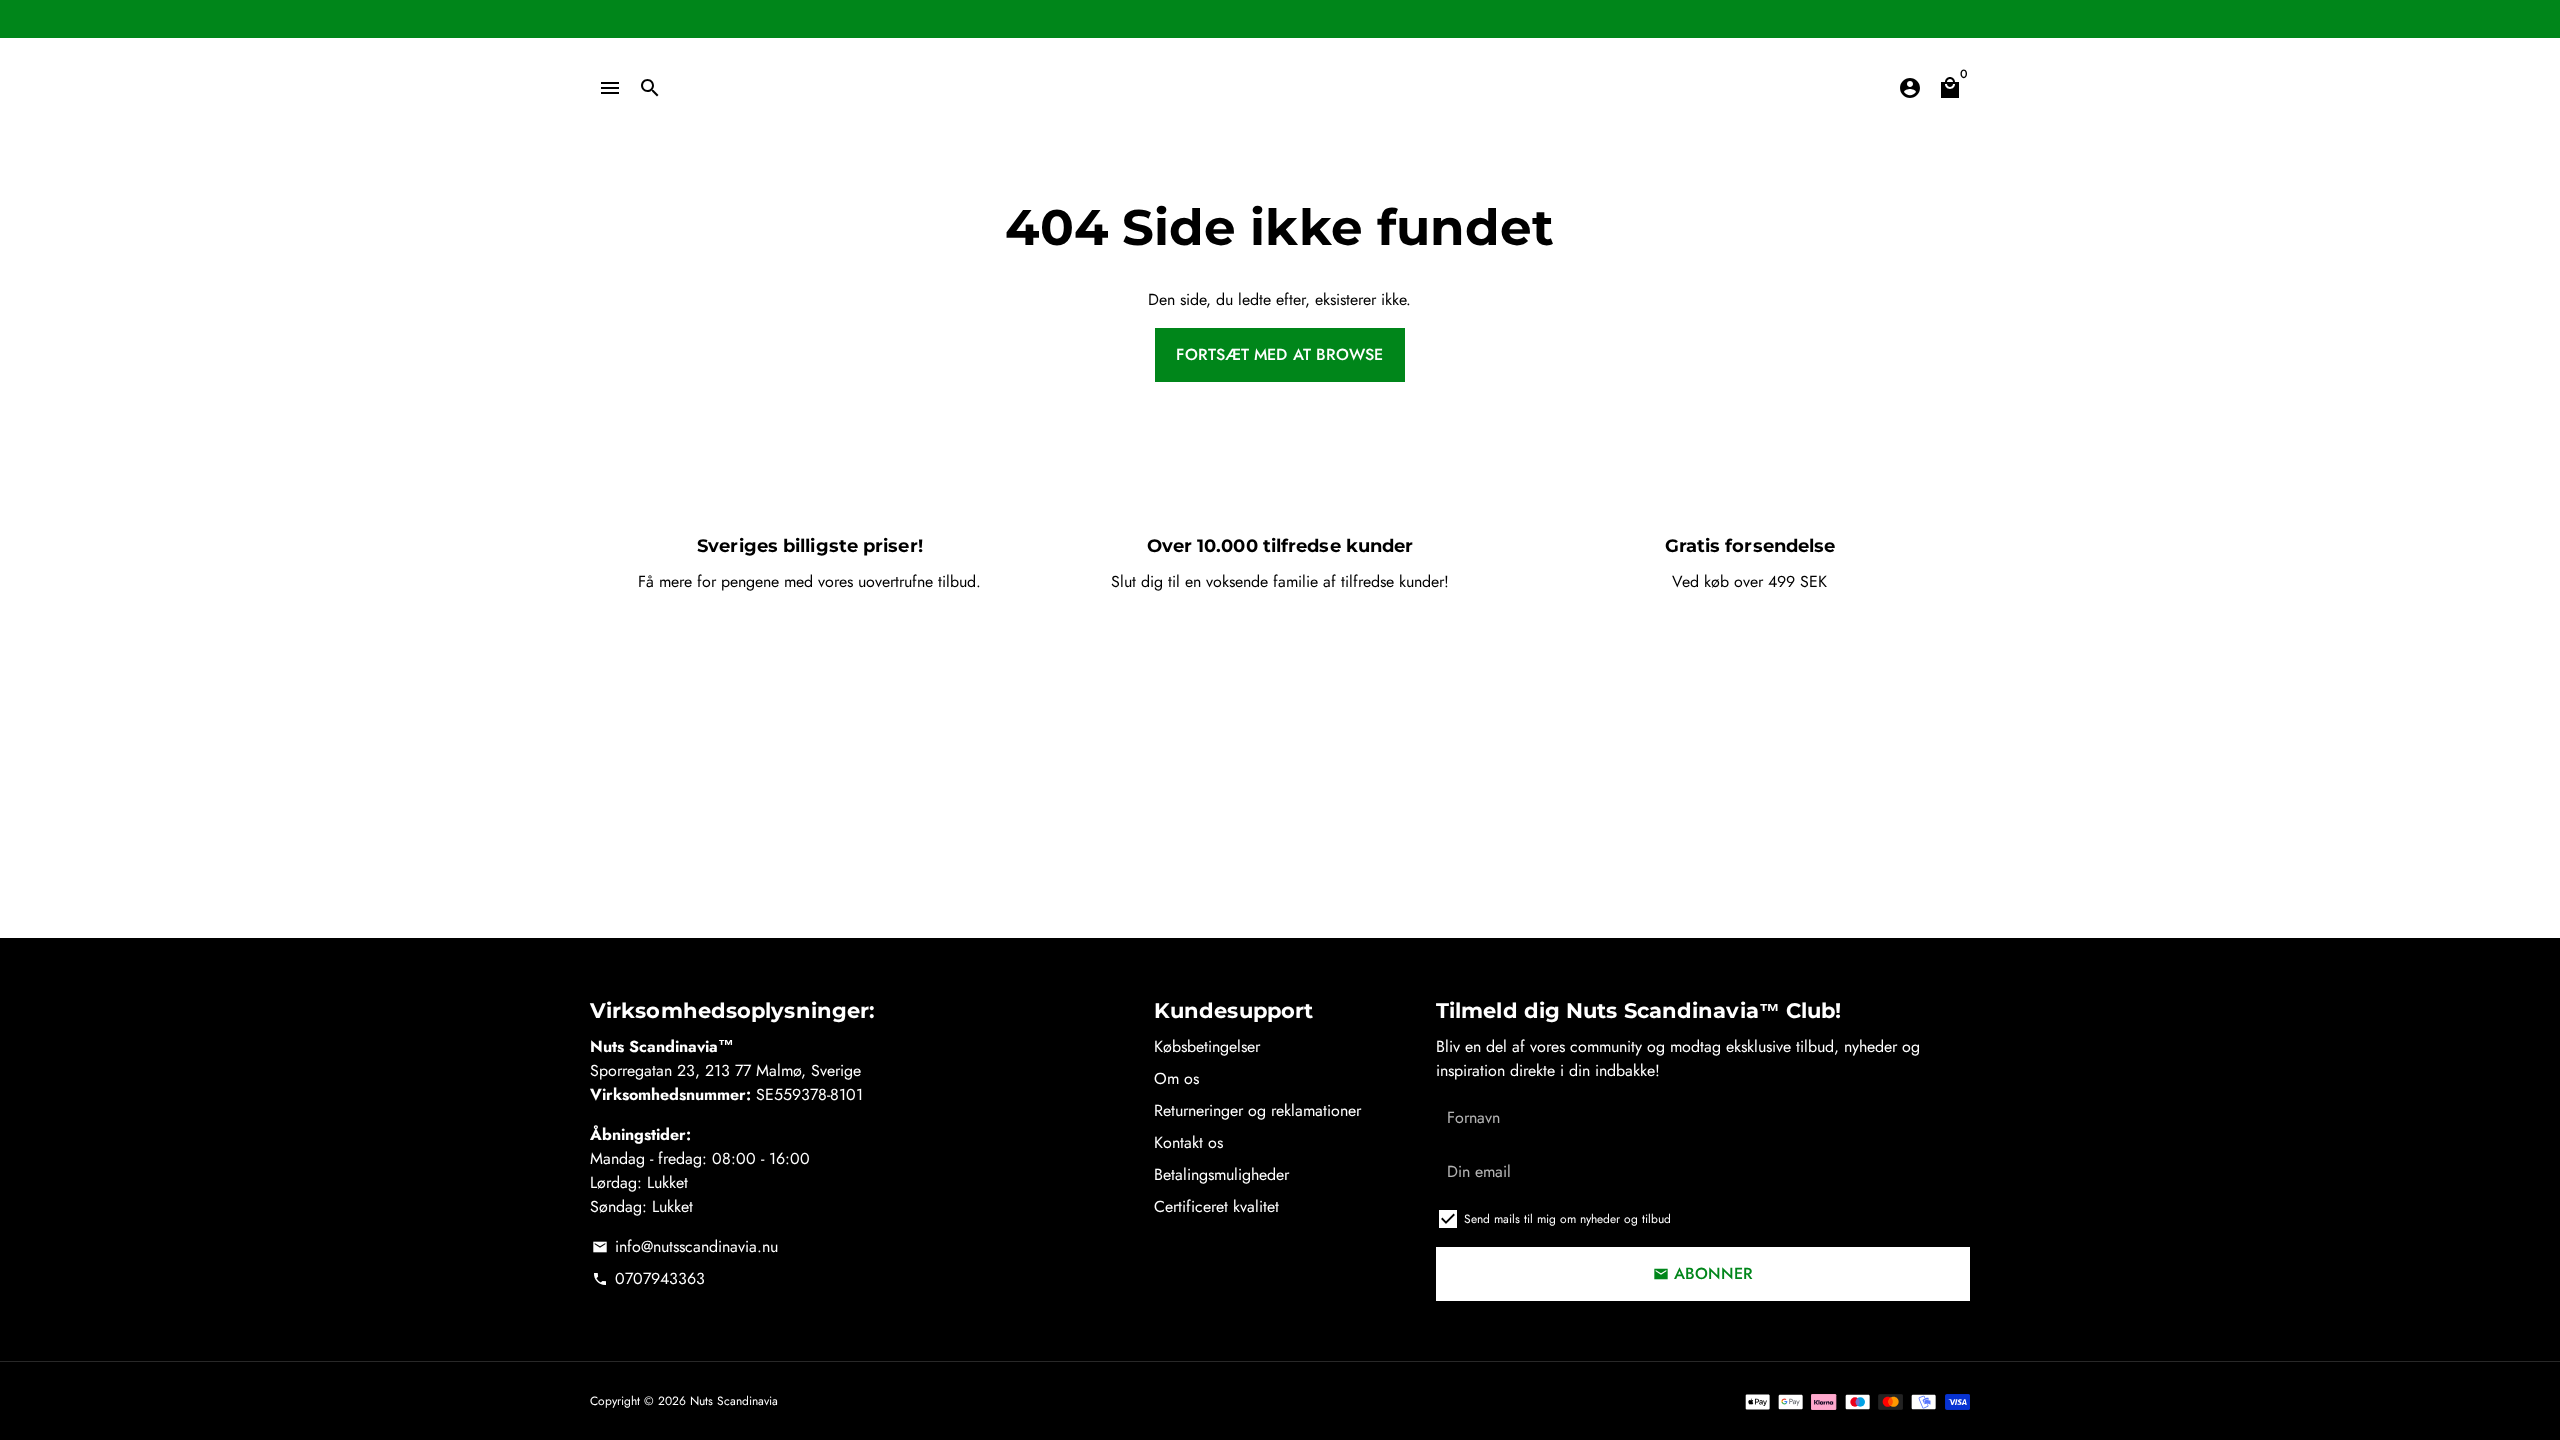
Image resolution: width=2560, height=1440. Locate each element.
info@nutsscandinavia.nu (685, 1246)
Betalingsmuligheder (1221, 1174)
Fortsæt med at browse (1279, 354)
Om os (1176, 1078)
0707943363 (648, 1278)
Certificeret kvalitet (1216, 1206)
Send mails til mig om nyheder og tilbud (1567, 1219)
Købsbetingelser (1207, 1046)
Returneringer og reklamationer (1257, 1110)
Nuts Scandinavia (734, 1401)
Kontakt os (1188, 1142)
